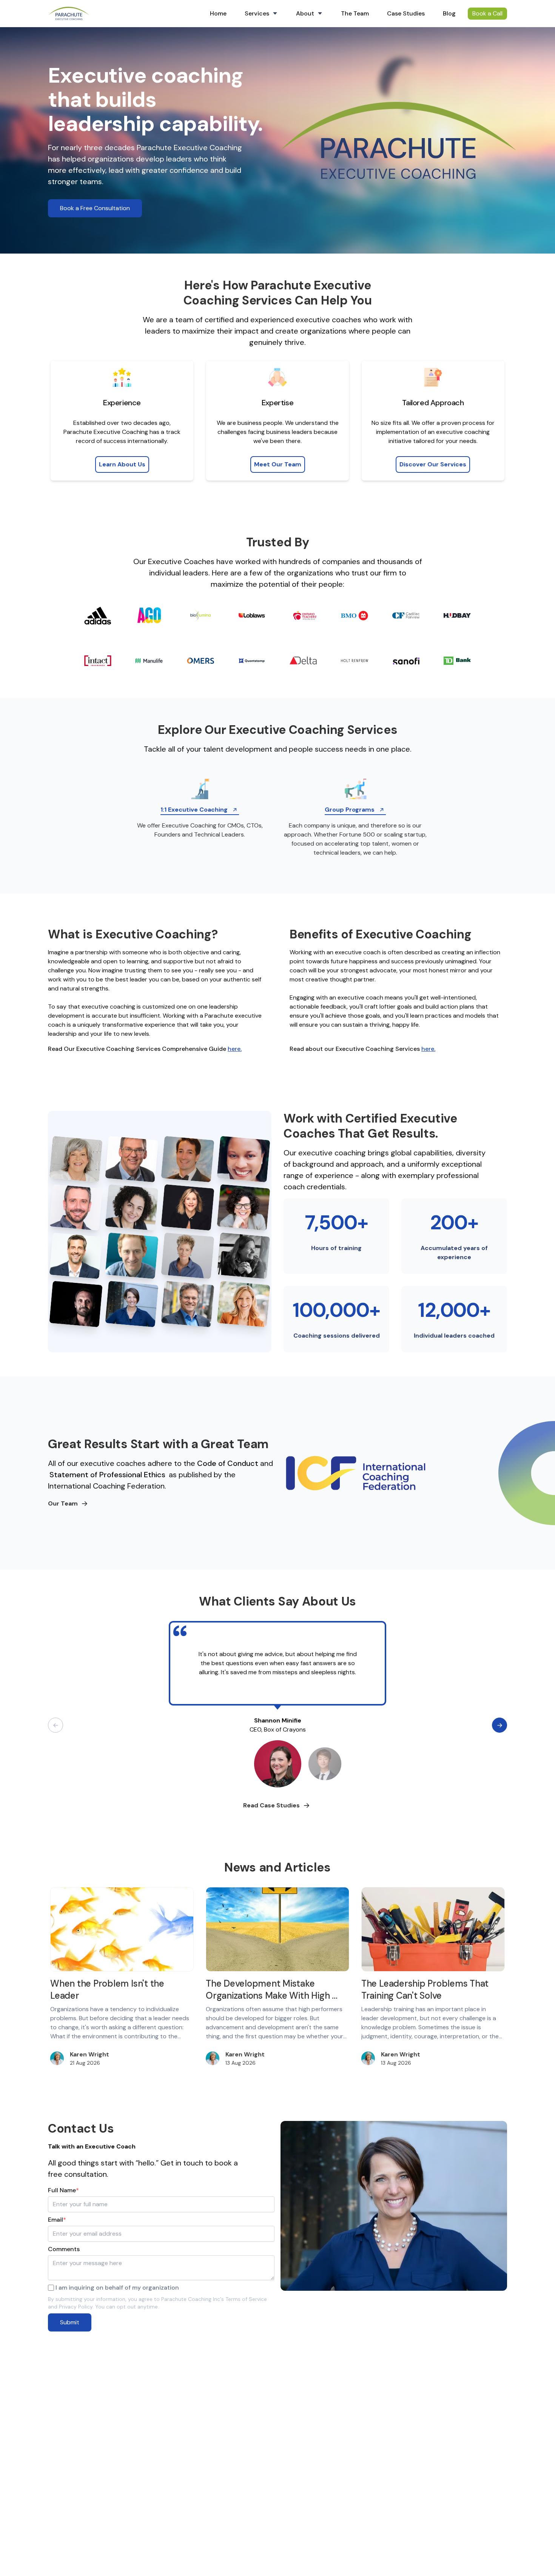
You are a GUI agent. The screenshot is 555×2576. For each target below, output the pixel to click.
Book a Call (487, 13)
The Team (355, 13)
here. (235, 1049)
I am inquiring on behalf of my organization (117, 2288)
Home (218, 13)
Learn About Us (122, 464)
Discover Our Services (433, 464)
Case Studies (406, 13)
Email (57, 2220)
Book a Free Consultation (95, 208)
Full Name (63, 2190)
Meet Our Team (278, 464)
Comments (64, 2249)
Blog (449, 13)
